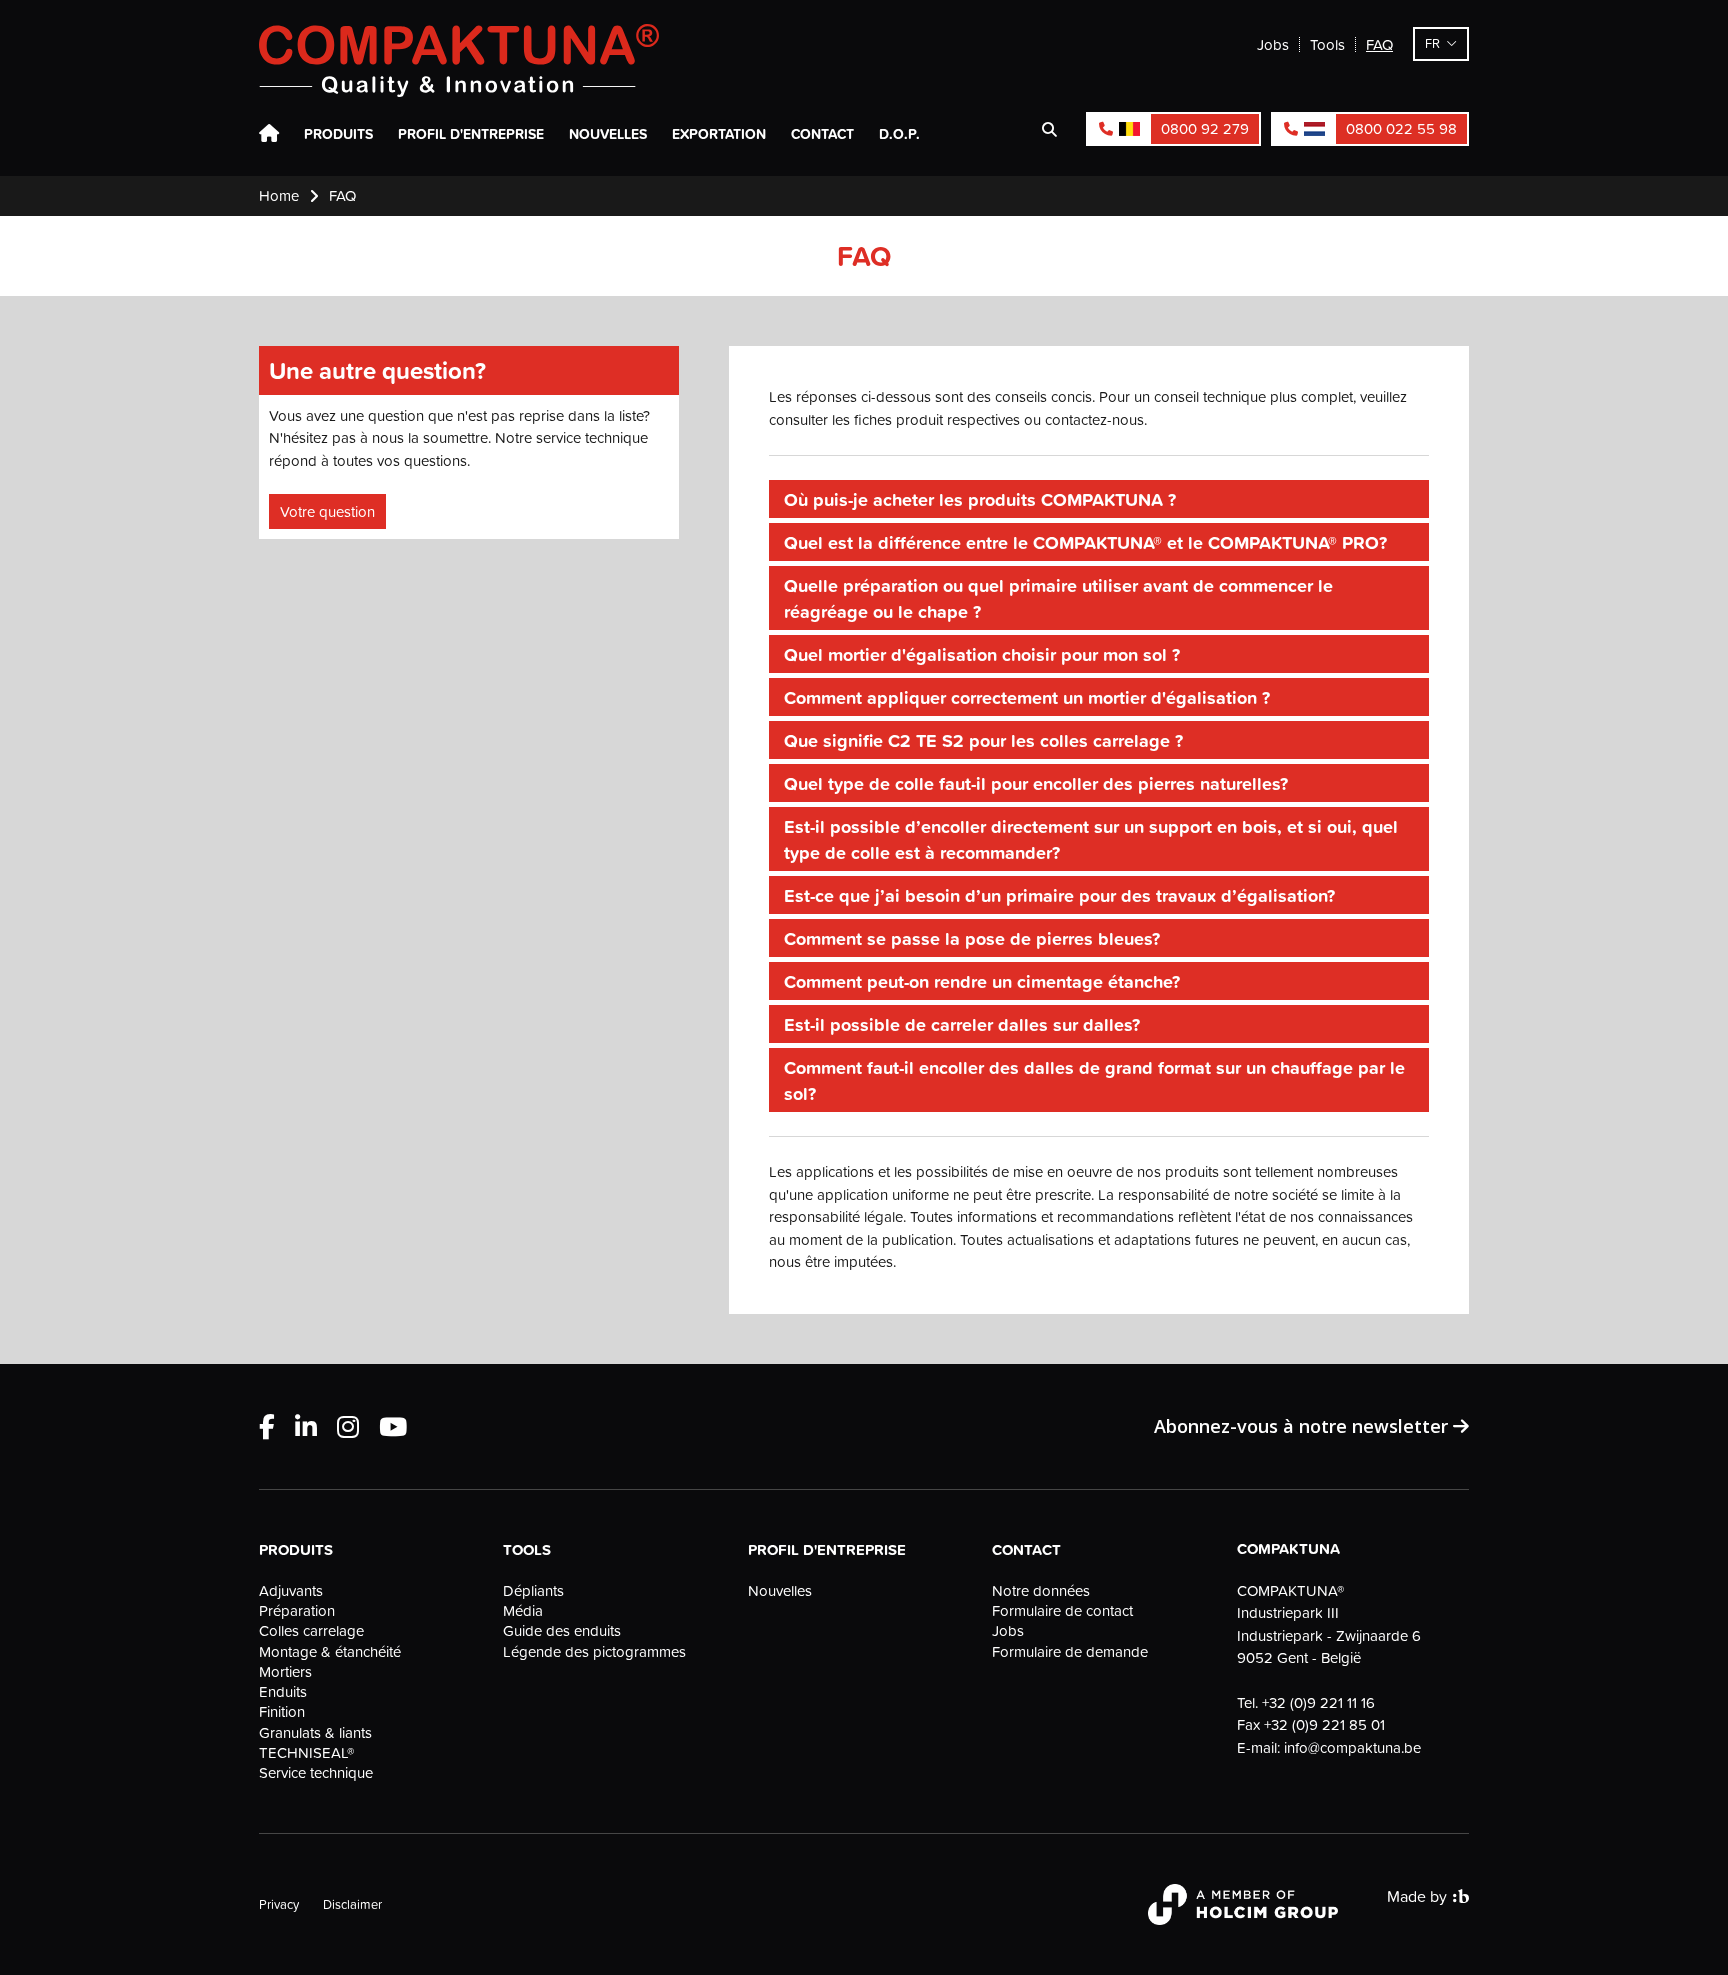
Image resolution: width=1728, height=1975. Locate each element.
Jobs (1273, 44)
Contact (822, 134)
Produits (338, 134)
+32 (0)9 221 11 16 (1318, 1702)
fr (1432, 43)
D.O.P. (899, 134)
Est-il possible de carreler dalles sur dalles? (962, 1024)
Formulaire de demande (1070, 1652)
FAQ (1379, 44)
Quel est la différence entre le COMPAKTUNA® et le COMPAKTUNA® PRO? (1085, 542)
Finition (282, 1712)
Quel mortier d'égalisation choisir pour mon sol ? (982, 654)
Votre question (327, 511)
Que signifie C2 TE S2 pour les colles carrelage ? (983, 740)
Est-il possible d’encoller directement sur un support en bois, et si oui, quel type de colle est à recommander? (1091, 839)
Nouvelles (608, 134)
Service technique (316, 1773)
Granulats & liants (315, 1733)
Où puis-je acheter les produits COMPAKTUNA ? (980, 499)
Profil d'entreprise (471, 134)
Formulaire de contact (1062, 1611)
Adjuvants (291, 1591)
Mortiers (285, 1672)
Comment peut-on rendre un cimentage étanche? (982, 981)
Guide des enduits (562, 1631)
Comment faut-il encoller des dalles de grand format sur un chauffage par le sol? (1094, 1080)
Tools (1327, 44)
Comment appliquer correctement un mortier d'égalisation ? (1027, 697)
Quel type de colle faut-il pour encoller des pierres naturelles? (1036, 783)
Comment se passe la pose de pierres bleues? (972, 938)
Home (269, 134)
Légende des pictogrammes (594, 1652)
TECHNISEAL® (306, 1753)
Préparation (297, 1611)
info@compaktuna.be (1352, 1747)
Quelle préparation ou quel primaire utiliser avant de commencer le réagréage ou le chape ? (1058, 598)
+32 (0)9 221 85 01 (1324, 1724)
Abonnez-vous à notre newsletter (1303, 1426)
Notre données (1041, 1591)
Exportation (719, 134)
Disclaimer (352, 1904)
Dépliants (533, 1591)
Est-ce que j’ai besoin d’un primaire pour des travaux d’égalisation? (1059, 895)
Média (523, 1611)
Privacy (279, 1904)
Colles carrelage (311, 1631)
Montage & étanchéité (330, 1652)
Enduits (283, 1692)
